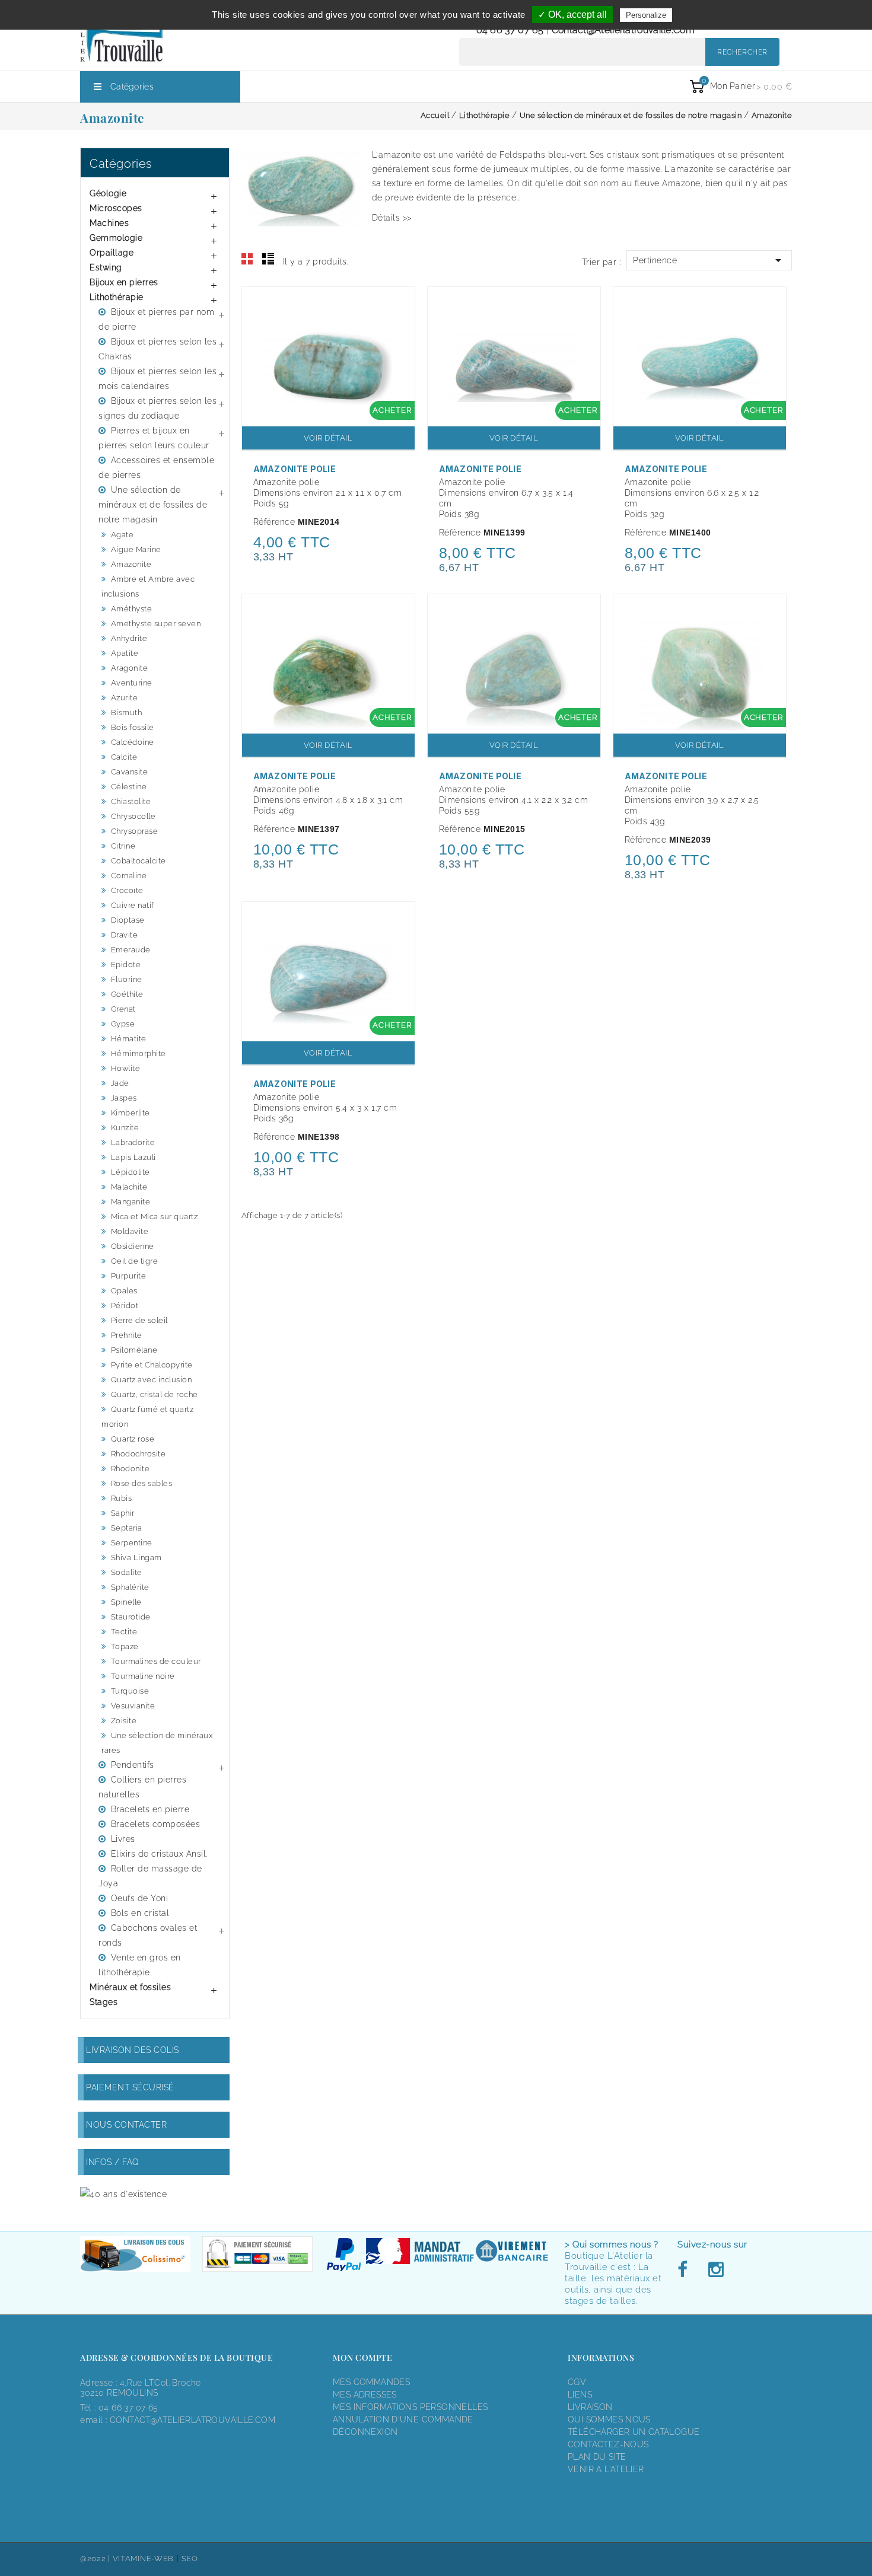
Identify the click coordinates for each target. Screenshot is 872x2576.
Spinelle (126, 1602)
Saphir (123, 1513)
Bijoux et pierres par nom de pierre (156, 319)
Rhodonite (131, 1469)
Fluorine (127, 979)
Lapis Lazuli (133, 1157)
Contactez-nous (608, 2444)
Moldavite (130, 1231)
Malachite (129, 1187)
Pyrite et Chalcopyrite (152, 1365)
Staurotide (131, 1617)
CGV (577, 2382)
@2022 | (96, 2559)
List (268, 259)
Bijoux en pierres (124, 282)
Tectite (124, 1632)
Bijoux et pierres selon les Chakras (157, 349)
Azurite (125, 698)
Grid (247, 259)
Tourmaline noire (143, 1676)
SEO (190, 2559)
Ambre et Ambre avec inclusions (148, 586)
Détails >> (392, 218)
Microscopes (116, 208)
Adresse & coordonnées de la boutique (176, 2357)
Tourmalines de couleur (156, 1661)
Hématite (129, 1039)
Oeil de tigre (135, 1261)
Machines (109, 223)
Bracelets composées (156, 1824)
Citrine (123, 846)
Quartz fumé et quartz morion (147, 1417)
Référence (274, 522)
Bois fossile (133, 727)
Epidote (126, 965)
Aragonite (130, 668)
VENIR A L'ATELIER (606, 2469)
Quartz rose (133, 1439)
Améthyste (132, 609)
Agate (122, 535)
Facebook (686, 2270)
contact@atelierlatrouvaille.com (623, 30)
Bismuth (127, 712)
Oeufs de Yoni (140, 1898)
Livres (123, 1839)
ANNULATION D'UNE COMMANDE (403, 2419)
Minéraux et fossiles (130, 1987)
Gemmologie (116, 238)
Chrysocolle (133, 816)
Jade (120, 1083)
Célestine (129, 787)
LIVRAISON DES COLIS (133, 2050)
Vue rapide (400, 304)
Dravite (125, 935)
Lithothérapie (117, 297)
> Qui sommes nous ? (612, 2245)
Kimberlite (131, 1113)
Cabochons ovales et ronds (148, 1935)
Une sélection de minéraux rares (157, 1743)
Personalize (646, 15)
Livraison (590, 2407)
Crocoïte (127, 890)
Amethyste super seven (156, 624)
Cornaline (129, 876)
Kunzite (125, 1128)
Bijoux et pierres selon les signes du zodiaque (157, 408)
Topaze (125, 1646)
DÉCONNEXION (365, 2432)
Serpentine (132, 1543)
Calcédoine (133, 742)
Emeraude (131, 950)
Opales (124, 1291)
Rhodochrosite (139, 1454)
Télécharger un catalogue (634, 2432)
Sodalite (127, 1572)
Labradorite (133, 1142)
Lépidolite (131, 1172)
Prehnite (127, 1335)
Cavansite (130, 772)
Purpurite (129, 1276)
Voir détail (328, 438)
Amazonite (131, 564)
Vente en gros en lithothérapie (140, 1965)
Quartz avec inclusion (152, 1380)
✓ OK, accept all (572, 15)
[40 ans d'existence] (123, 2194)
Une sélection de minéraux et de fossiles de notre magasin (153, 505)
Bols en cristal (140, 1913)
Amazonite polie (295, 469)
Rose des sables (142, 1483)
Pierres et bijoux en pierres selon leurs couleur (154, 438)
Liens (580, 2395)
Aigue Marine (136, 549)
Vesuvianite (133, 1706)
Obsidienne (133, 1246)
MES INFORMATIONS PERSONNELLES (410, 2407)
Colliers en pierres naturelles (142, 1787)
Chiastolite (131, 801)
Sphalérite (130, 1587)
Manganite (131, 1202)
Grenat (123, 1009)
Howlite (126, 1068)
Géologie (108, 193)
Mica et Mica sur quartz (155, 1217)
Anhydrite (129, 638)
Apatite (125, 653)
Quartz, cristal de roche (155, 1394)
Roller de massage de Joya (150, 1876)
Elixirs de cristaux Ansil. (159, 1854)
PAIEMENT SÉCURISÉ (130, 2087)
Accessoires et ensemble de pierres (156, 468)
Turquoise (130, 1691)
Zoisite (124, 1721)
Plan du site (597, 2457)
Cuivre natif (133, 905)
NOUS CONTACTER (126, 2125)
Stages (104, 2002)
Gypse (123, 1024)
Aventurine (132, 683)
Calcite (124, 757)
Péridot (125, 1305)
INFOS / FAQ (113, 2162)
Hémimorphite (139, 1053)
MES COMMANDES (371, 2382)
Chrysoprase (135, 831)
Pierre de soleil (139, 1320)
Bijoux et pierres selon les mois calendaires (157, 379)
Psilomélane (134, 1350)
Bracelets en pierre (150, 1809)
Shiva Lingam (136, 1558)
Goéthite (127, 994)
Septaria (127, 1528)
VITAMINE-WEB (143, 2559)
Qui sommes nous (609, 2419)
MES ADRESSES (365, 2395)
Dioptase (128, 920)
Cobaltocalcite (139, 861)
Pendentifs (133, 1765)
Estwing (106, 267)
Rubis (122, 1498)
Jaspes (124, 1098)
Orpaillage (112, 253)
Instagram (715, 2270)
